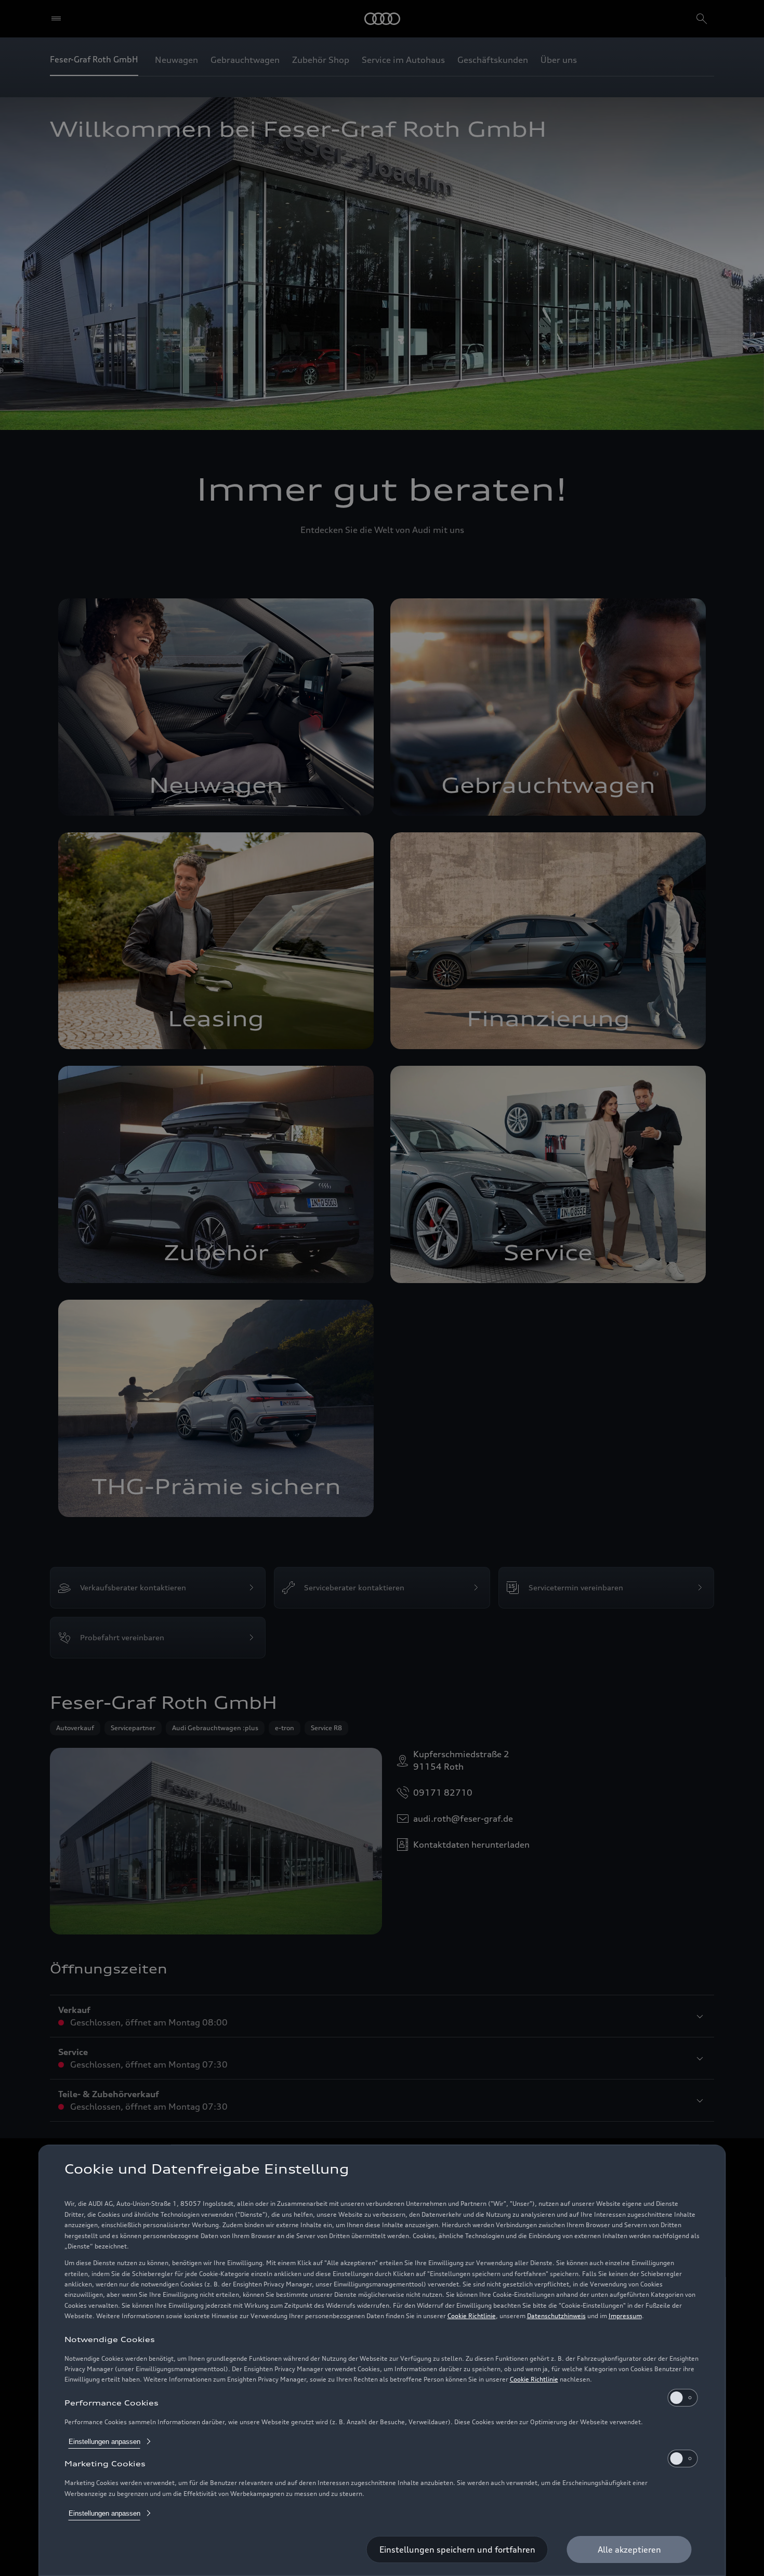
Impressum (625, 2316)
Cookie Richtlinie (472, 2316)
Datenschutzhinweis (556, 2316)
